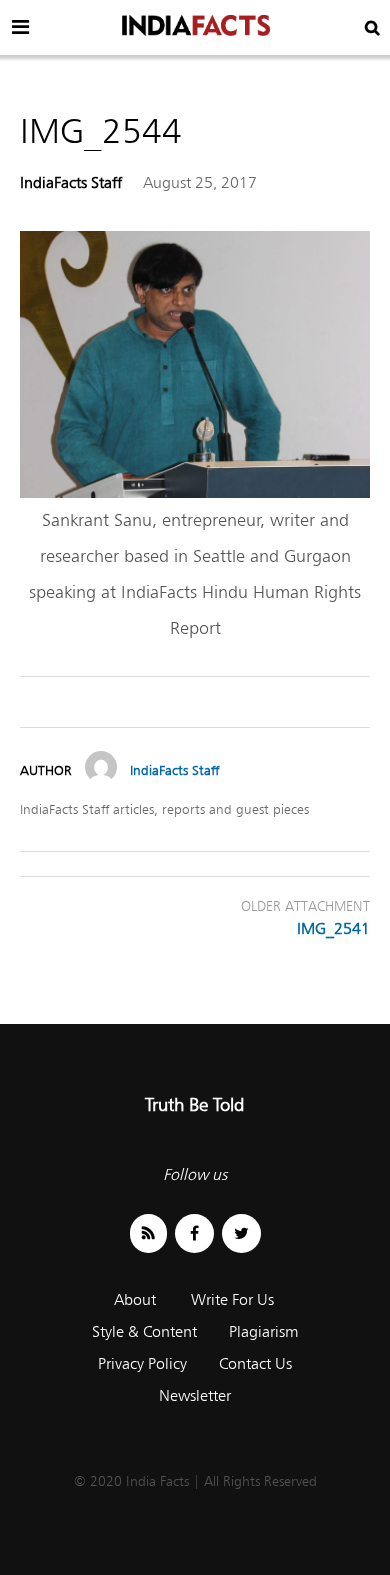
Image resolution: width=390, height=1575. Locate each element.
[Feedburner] (148, 1233)
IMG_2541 (333, 928)
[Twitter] (241, 1233)
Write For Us (232, 1299)
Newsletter (195, 1395)
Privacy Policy (142, 1363)
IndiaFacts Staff (71, 182)
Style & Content (144, 1331)
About (135, 1299)
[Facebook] (194, 1233)
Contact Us (255, 1363)
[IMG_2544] (195, 492)
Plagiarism (263, 1331)
